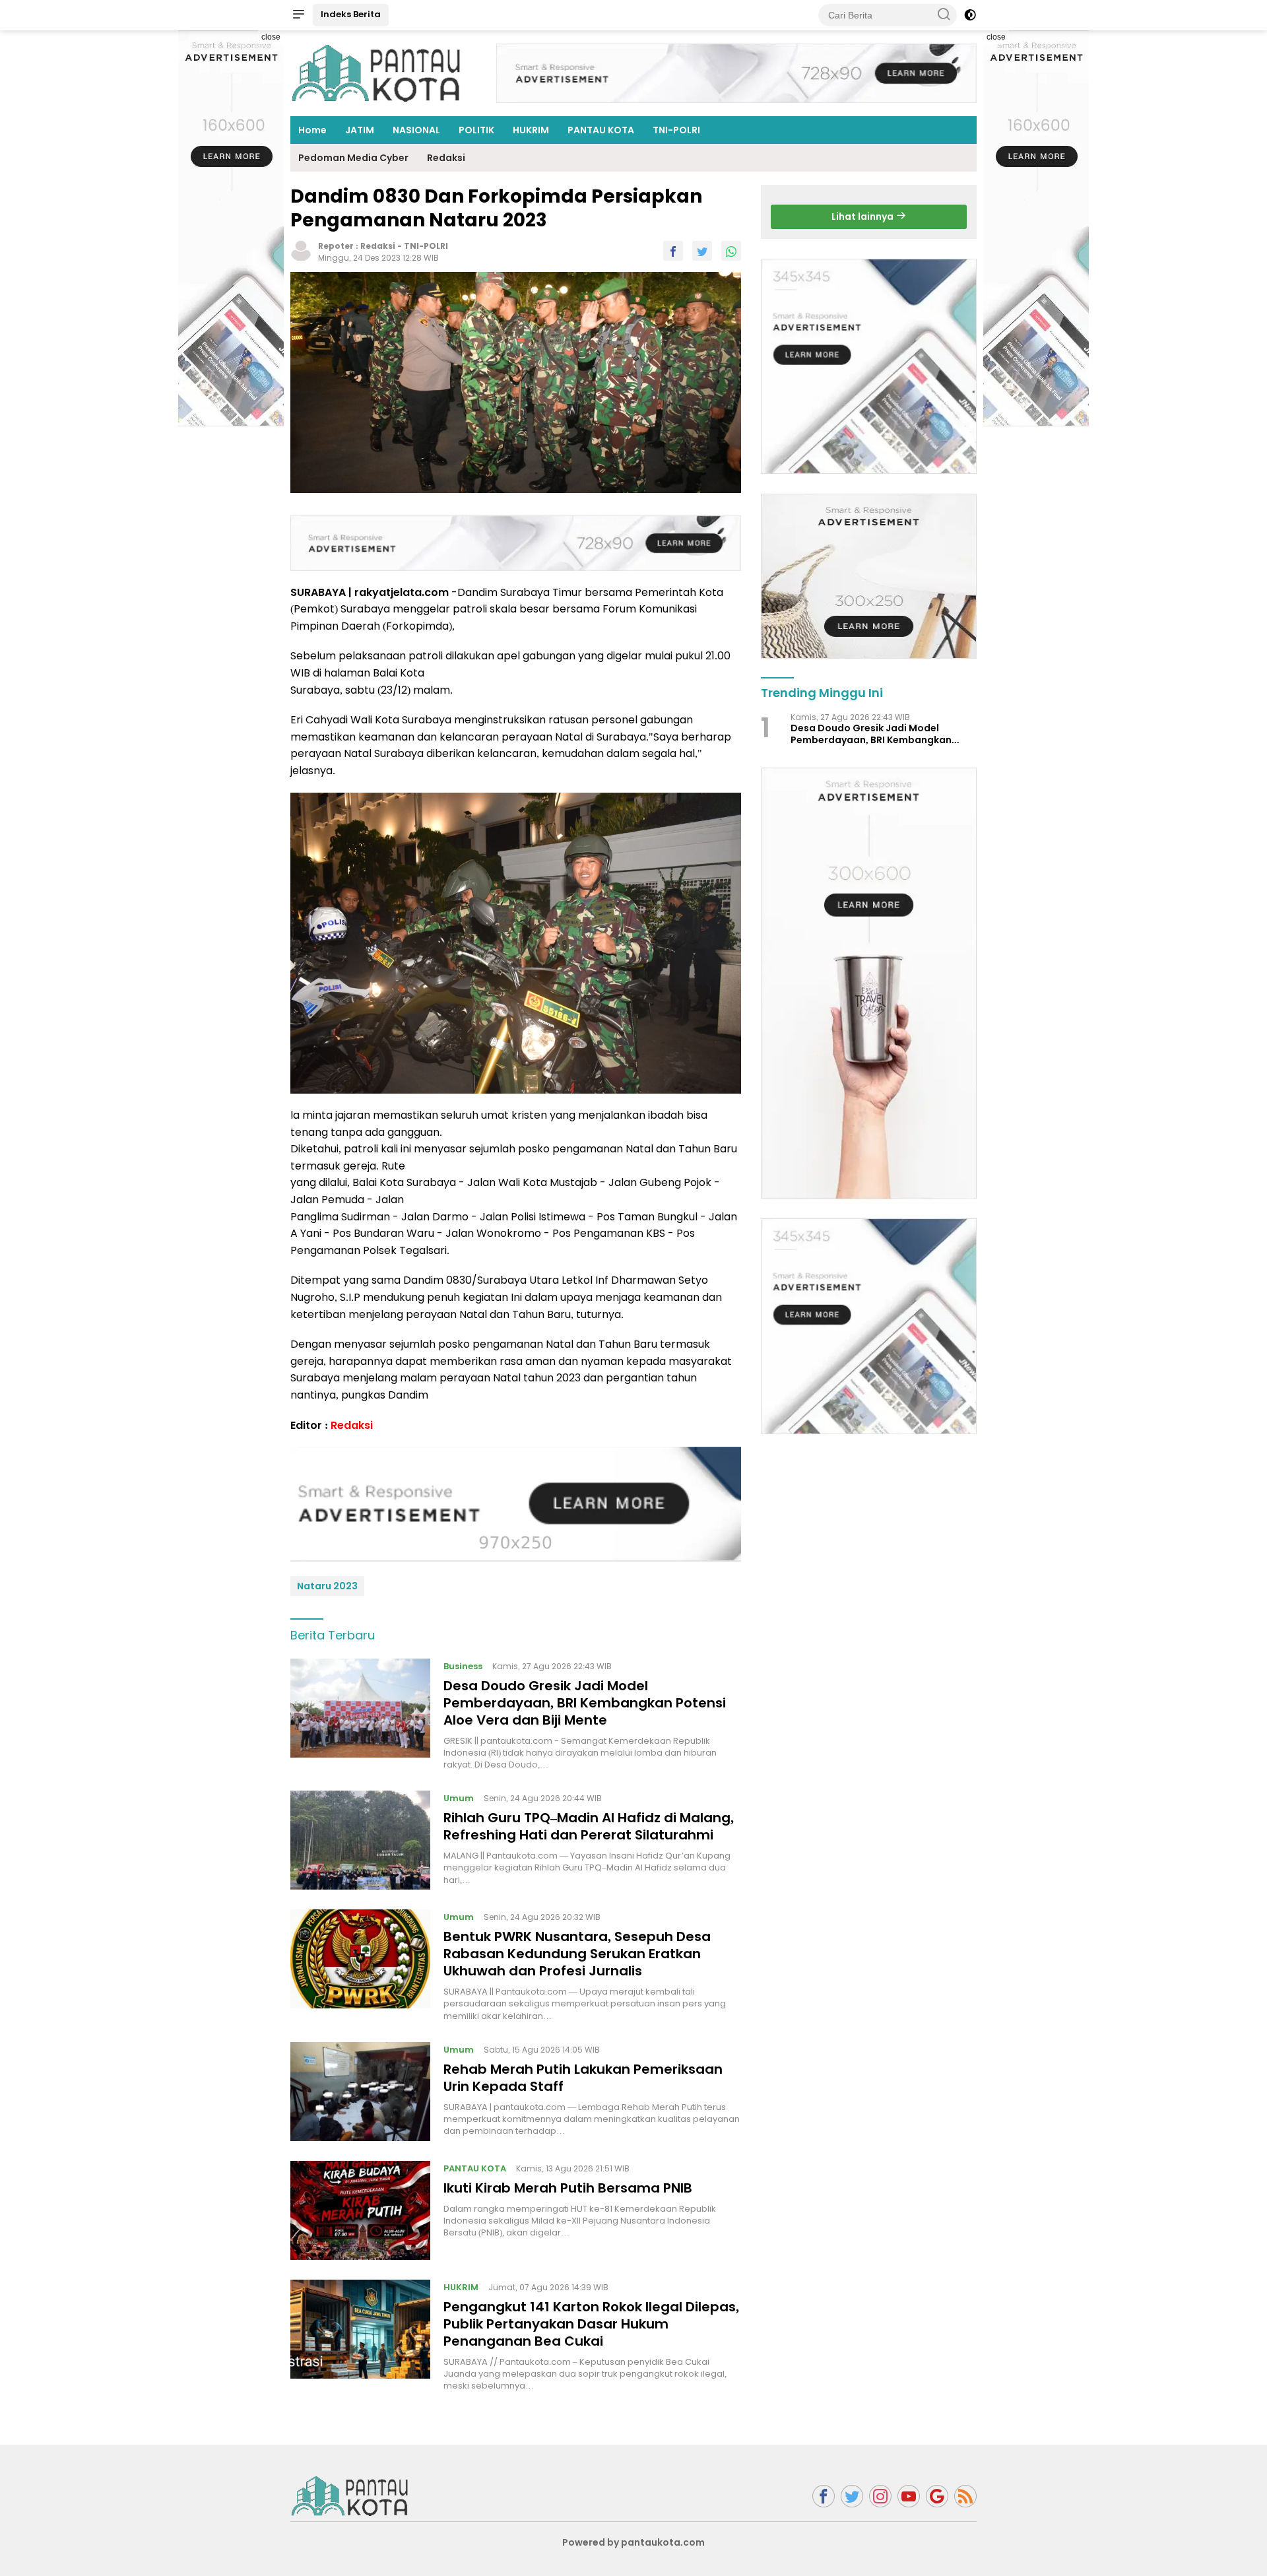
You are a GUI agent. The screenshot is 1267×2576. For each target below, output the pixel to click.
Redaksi (446, 158)
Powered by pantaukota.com (633, 2542)
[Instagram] (880, 2496)
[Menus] (298, 15)
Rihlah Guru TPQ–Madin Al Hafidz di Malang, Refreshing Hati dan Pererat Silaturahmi (589, 1826)
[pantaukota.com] (350, 2495)
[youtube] (909, 2496)
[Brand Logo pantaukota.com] (376, 73)
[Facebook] (824, 2496)
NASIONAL (416, 130)
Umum (459, 1798)
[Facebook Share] (673, 251)
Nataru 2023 (327, 1586)
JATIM (360, 130)
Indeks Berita (351, 14)
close (271, 37)
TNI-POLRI (676, 130)
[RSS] (965, 2496)
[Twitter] (852, 2496)
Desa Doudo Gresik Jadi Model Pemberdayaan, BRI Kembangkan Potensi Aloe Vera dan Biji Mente (585, 1703)
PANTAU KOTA (601, 130)
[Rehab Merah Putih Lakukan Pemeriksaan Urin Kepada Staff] (360, 2092)
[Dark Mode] (970, 15)
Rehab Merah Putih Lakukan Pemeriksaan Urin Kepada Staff (583, 2078)
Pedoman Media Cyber (353, 158)
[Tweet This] (702, 251)
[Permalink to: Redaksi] (301, 250)
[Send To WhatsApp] (731, 251)
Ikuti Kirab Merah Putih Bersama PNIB (568, 2188)
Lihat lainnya (863, 216)
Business (463, 1666)
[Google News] (937, 2496)
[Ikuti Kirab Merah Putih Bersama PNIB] (360, 2210)
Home (312, 130)
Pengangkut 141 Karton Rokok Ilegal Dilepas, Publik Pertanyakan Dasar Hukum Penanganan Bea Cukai (591, 2324)
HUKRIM (531, 130)
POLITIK (476, 130)
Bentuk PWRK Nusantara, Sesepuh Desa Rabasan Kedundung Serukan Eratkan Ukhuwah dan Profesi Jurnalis (577, 1954)
